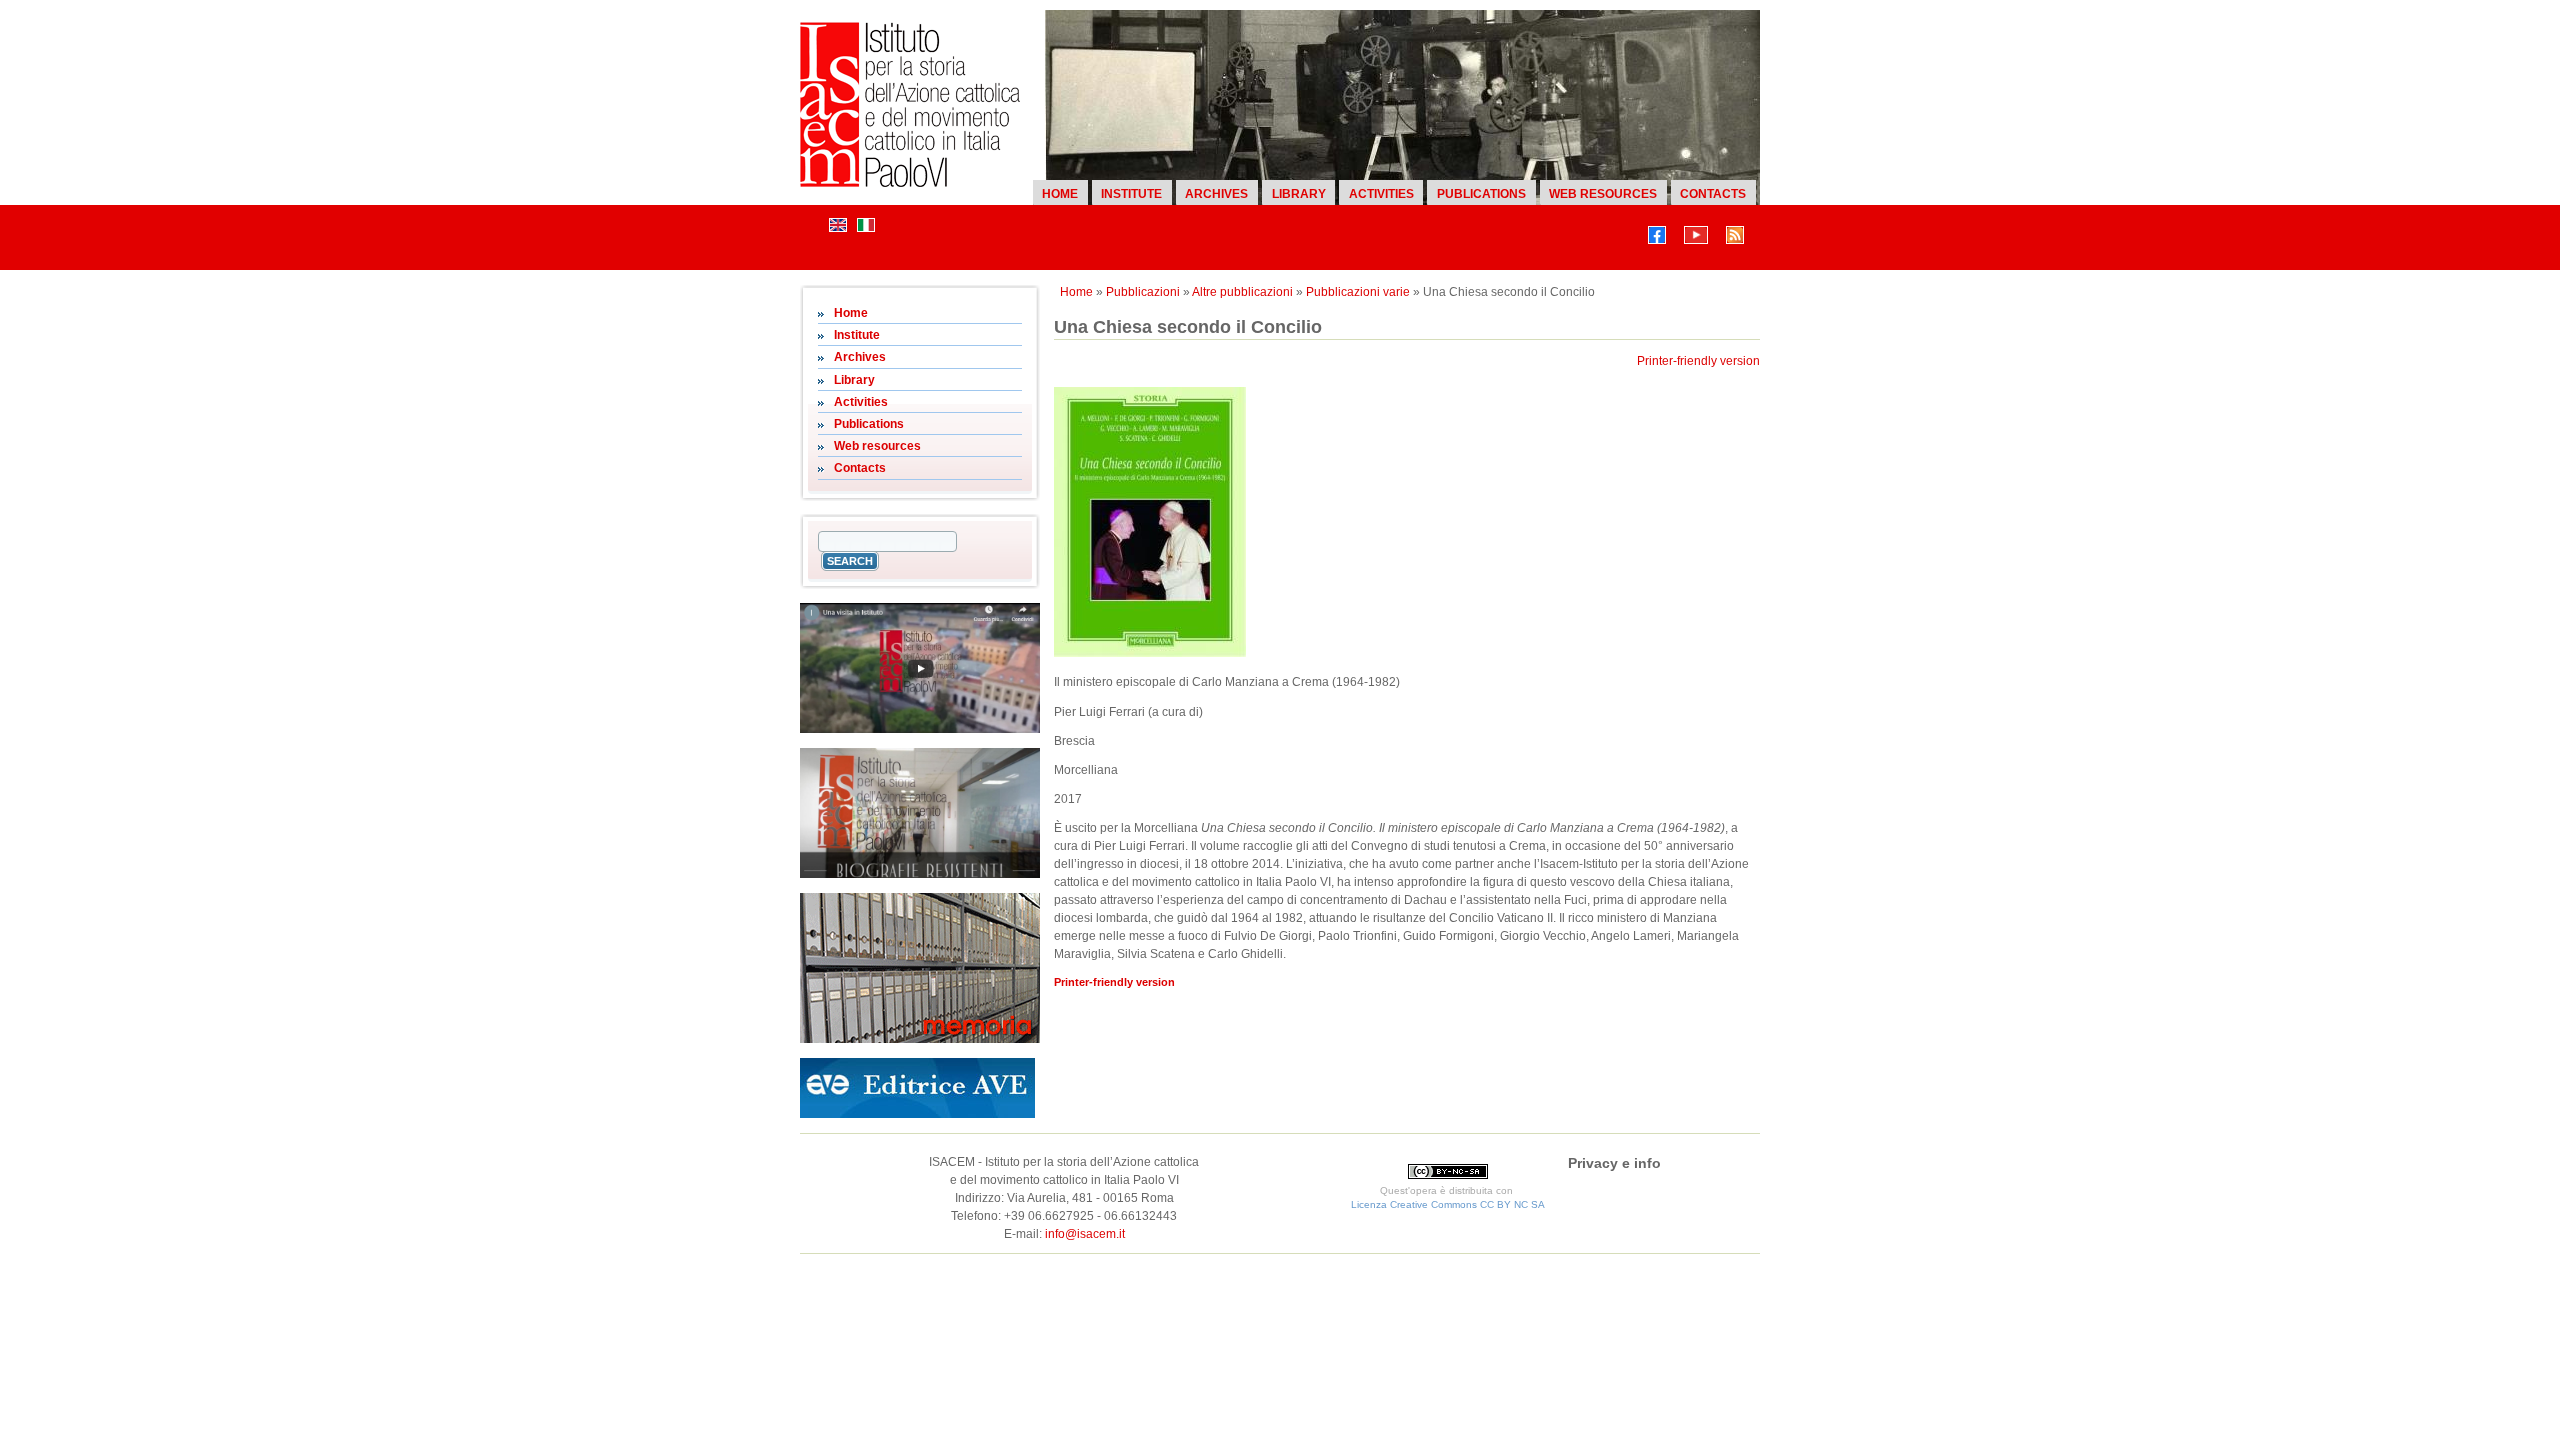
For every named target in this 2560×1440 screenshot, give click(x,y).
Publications (1481, 194)
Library (1299, 194)
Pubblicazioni (1143, 292)
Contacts (1713, 194)
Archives (1216, 194)
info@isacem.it (1085, 1234)
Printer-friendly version (1698, 361)
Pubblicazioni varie (1358, 292)
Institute (1131, 194)
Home (1060, 194)
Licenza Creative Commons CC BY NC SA (1448, 1204)
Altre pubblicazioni (1242, 292)
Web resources (1603, 194)
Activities (1381, 194)
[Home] (910, 183)
